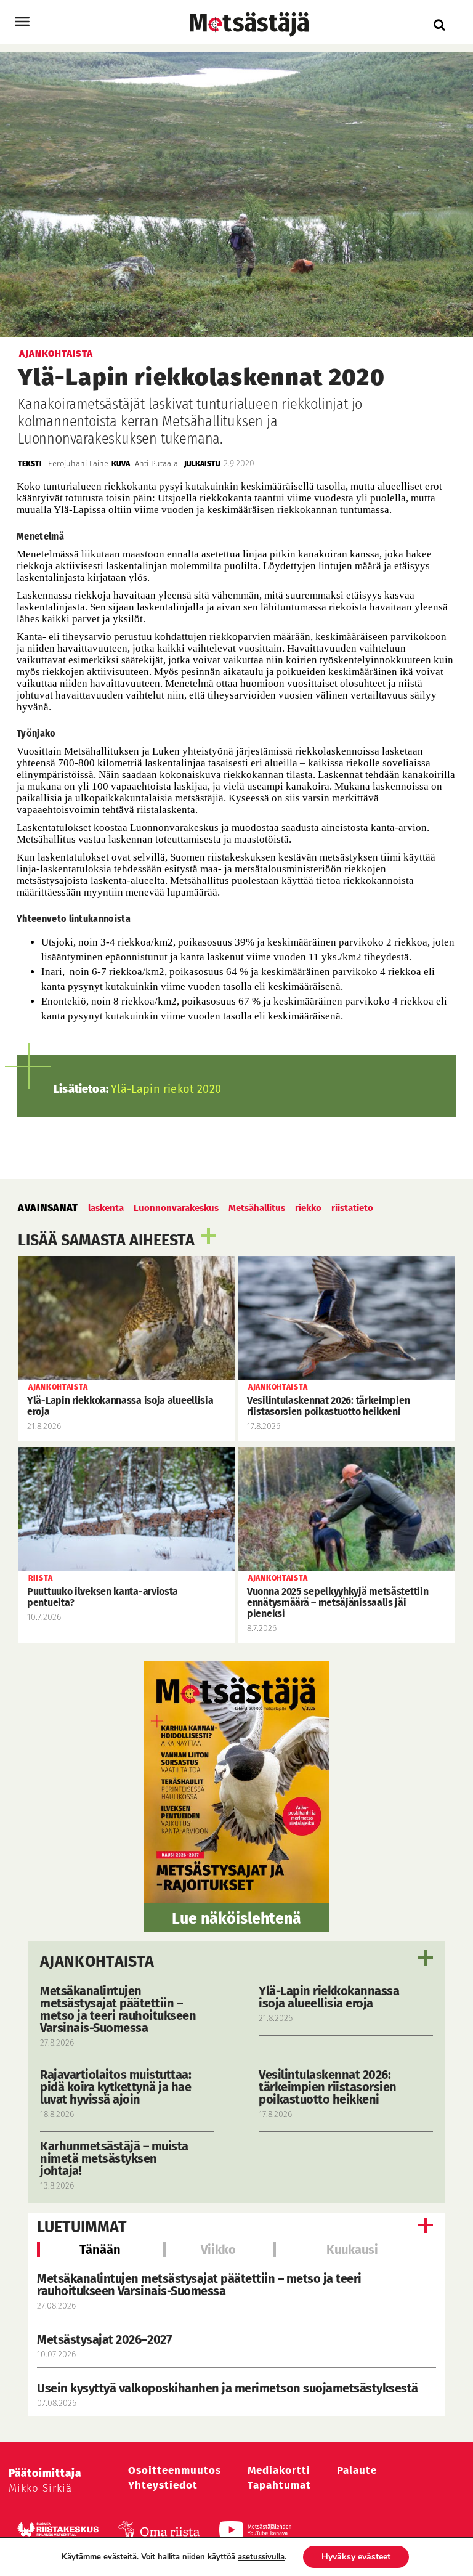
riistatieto (352, 1208)
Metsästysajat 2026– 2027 (104, 2339)
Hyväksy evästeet (356, 2557)
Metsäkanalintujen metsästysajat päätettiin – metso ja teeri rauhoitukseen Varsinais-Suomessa (199, 2285)
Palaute (357, 2470)
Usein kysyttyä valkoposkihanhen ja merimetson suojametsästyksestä (229, 2388)
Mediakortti (279, 2470)
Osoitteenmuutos (175, 2470)
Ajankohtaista (97, 1962)
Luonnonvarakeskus (176, 1208)
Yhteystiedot (163, 2485)
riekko (308, 1208)
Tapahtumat (279, 2485)
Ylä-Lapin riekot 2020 (166, 1089)
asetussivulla (261, 2557)
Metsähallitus (257, 1208)
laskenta (106, 1208)
